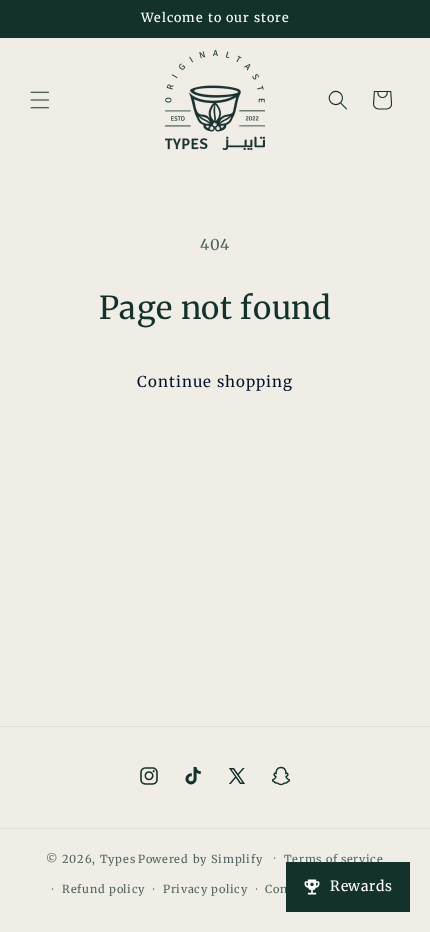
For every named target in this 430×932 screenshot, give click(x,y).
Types (118, 858)
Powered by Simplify (200, 858)
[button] (40, 100)
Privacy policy (205, 889)
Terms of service (334, 859)
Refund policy (103, 889)
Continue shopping (215, 381)
